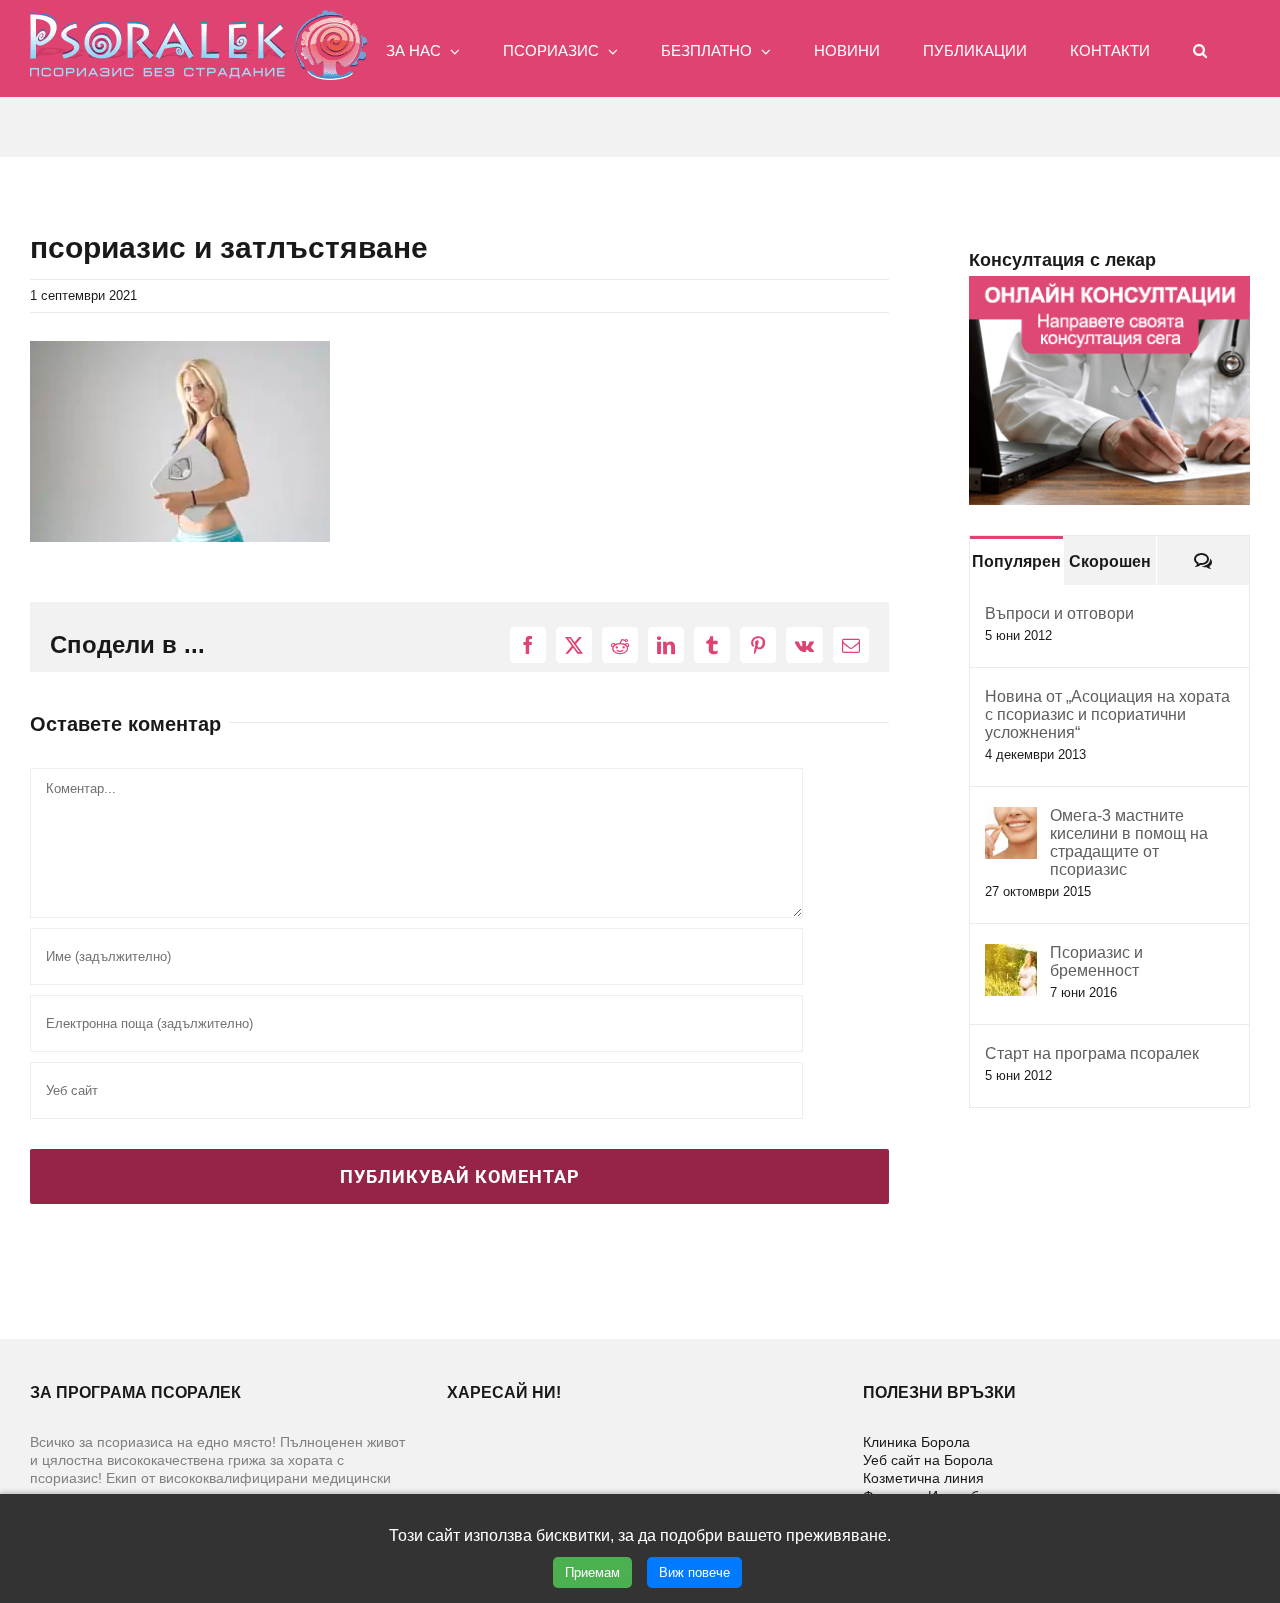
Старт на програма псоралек (1092, 1053)
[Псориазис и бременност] (1011, 954)
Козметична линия (923, 1478)
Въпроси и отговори (1059, 613)
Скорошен (1110, 561)
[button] (1200, 48)
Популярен (1016, 561)
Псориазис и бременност (1096, 961)
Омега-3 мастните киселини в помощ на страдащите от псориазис (1129, 842)
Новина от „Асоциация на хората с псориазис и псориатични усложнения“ (1107, 714)
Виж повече (694, 1572)
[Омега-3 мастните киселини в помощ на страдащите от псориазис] (1011, 817)
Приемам (592, 1572)
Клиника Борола (916, 1442)
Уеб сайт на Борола (928, 1460)
